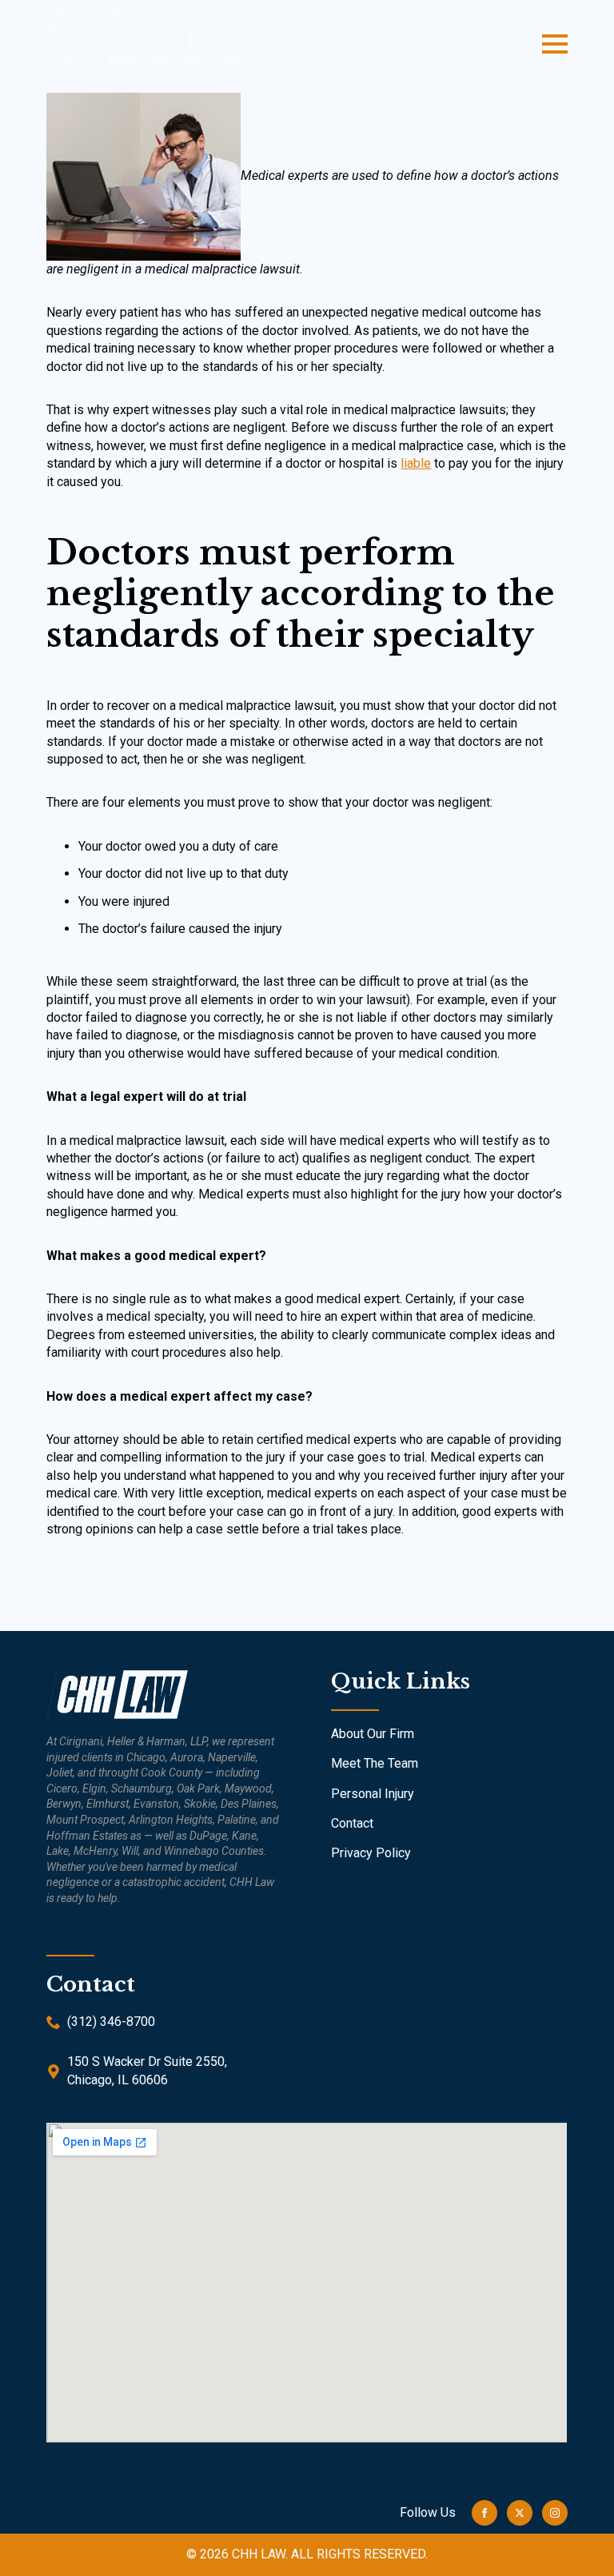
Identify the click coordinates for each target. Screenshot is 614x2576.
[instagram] (555, 2513)
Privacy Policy (371, 1853)
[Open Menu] (555, 44)
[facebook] (484, 2513)
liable (416, 463)
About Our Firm (373, 1734)
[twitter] (520, 2513)
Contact (352, 1823)
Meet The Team (375, 1763)
